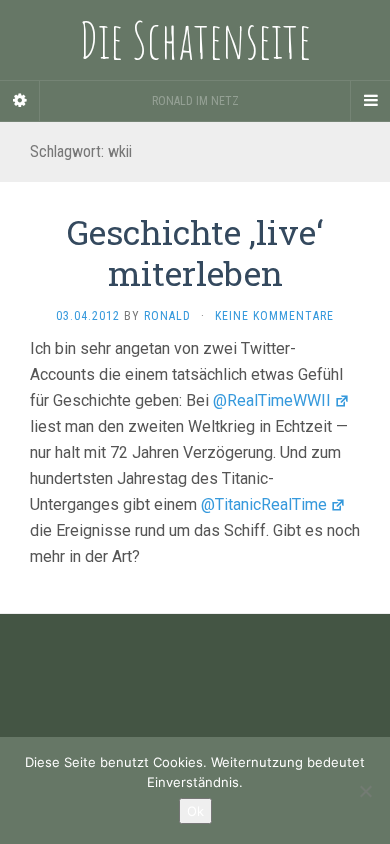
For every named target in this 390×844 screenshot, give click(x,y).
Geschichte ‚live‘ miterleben (195, 252)
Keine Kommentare (274, 316)
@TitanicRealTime (264, 504)
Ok (195, 811)
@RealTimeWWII (272, 400)
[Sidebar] (20, 101)
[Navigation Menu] (370, 101)
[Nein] (365, 791)
